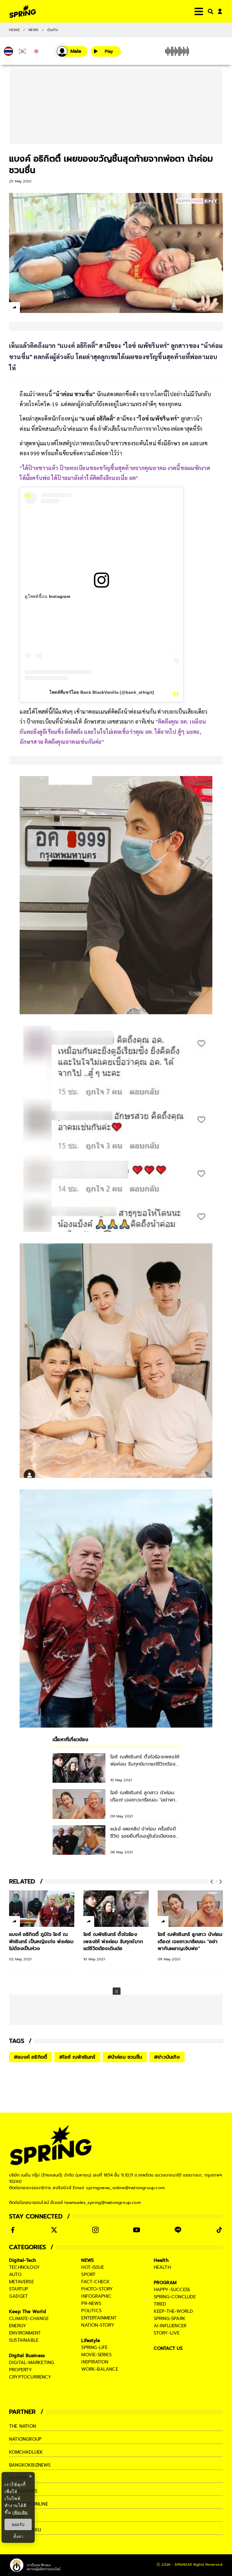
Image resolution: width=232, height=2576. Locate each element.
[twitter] (36, 307)
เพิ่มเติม (20, 2512)
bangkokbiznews (30, 2465)
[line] (47, 308)
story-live (167, 2333)
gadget (18, 2296)
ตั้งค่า (18, 2537)
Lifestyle (91, 2341)
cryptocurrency (30, 2377)
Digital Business (27, 2356)
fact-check (95, 2282)
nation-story (98, 2325)
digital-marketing (32, 2363)
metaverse (21, 2282)
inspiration (95, 2362)
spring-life (94, 2347)
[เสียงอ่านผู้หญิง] (72, 51)
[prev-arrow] (212, 1882)
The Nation (23, 2426)
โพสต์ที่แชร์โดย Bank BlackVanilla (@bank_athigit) (102, 692)
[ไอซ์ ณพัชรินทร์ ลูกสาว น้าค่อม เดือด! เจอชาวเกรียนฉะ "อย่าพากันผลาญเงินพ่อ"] (185, 1909)
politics (91, 2311)
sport (88, 2275)
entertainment (99, 2318)
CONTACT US (168, 2348)
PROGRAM (165, 2283)
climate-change (29, 2319)
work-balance (100, 2369)
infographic (96, 2296)
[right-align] (209, 11)
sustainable (24, 2340)
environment (25, 2333)
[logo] (23, 11)
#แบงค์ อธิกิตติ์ (31, 2057)
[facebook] (26, 308)
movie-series (96, 2355)
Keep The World (27, 2312)
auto (15, 2275)
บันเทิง (53, 30)
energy (18, 2326)
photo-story (97, 2289)
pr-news (91, 2303)
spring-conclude (175, 2297)
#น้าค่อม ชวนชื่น (125, 2057)
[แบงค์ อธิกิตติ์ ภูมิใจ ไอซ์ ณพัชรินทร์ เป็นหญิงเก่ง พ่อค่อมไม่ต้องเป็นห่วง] (37, 1909)
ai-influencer (170, 2326)
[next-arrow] (220, 1882)
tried (160, 2304)
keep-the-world (174, 2311)
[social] (13, 2230)
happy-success (172, 2290)
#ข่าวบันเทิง (167, 2057)
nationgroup (25, 2439)
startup (19, 2289)
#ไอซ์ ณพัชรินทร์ (77, 2057)
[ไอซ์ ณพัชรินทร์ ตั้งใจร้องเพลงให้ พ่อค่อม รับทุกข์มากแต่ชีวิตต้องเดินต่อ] (111, 1909)
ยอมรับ (18, 2524)
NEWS (34, 30)
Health (161, 2260)
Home (14, 30)
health (162, 2267)
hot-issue (93, 2267)
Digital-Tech (23, 2260)
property (21, 2370)
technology (24, 2267)
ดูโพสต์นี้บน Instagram (47, 596)
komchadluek (26, 2452)
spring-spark (170, 2319)
